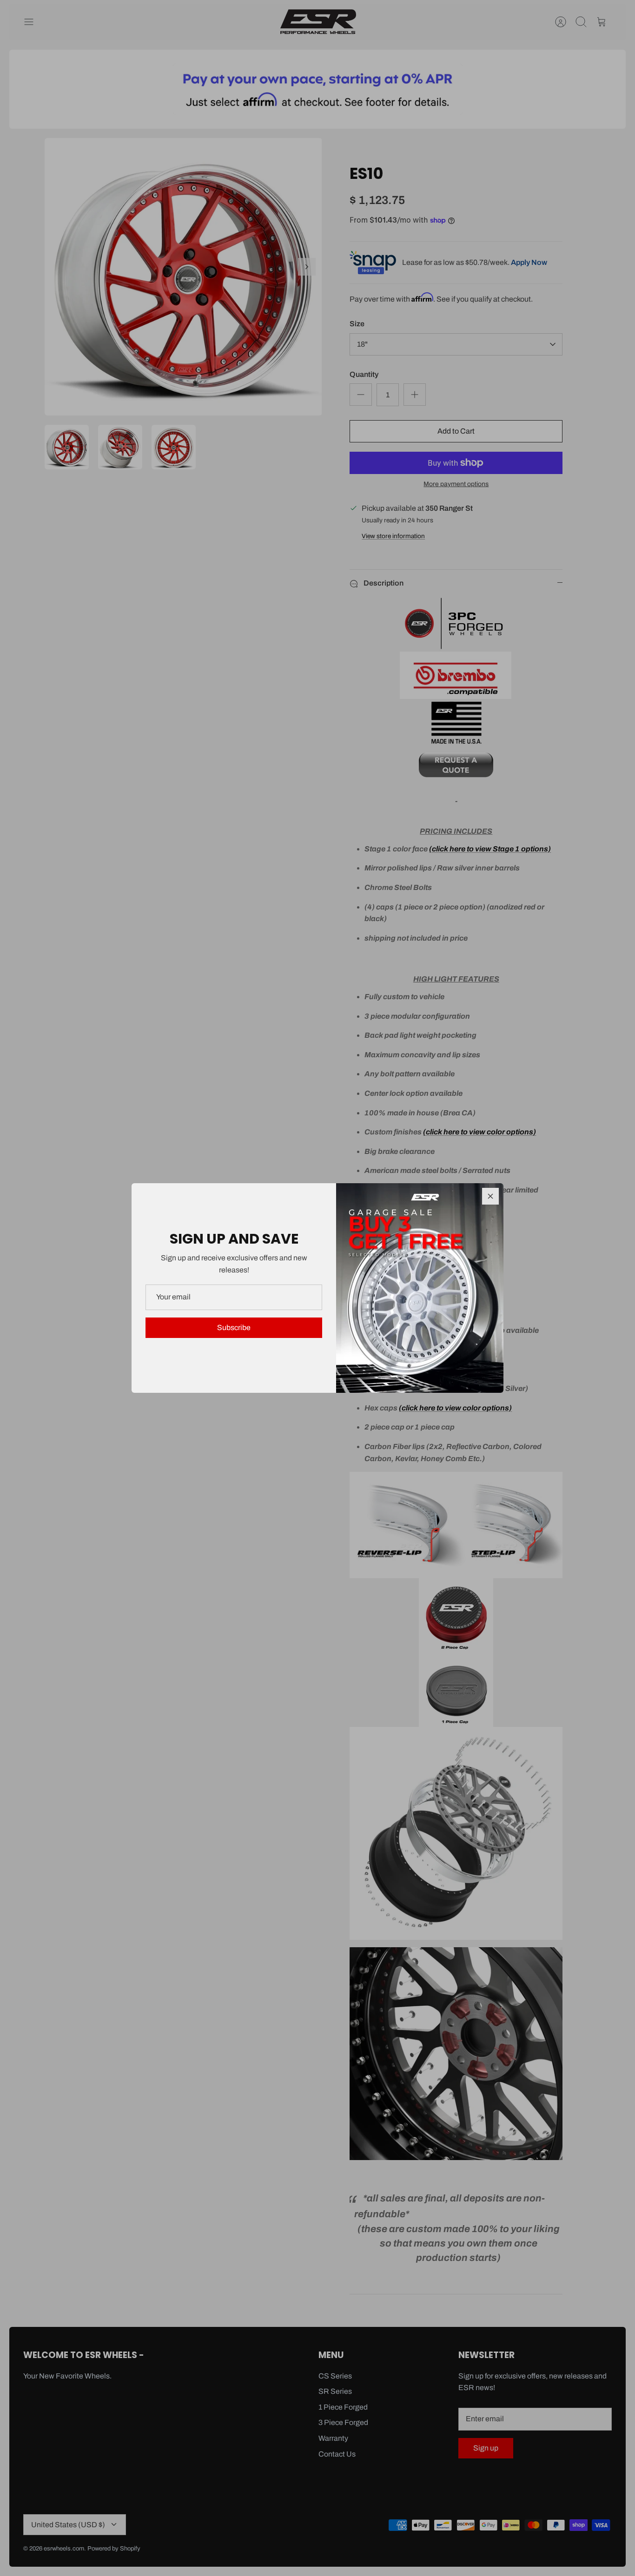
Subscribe (234, 1328)
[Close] (490, 1196)
